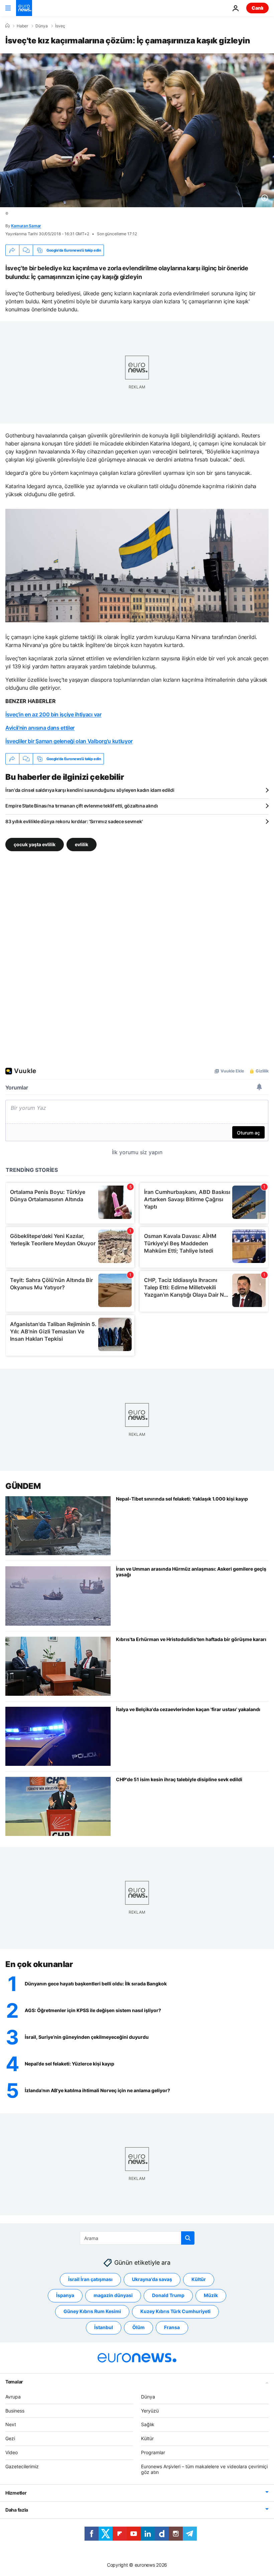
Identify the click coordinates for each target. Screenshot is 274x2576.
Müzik (211, 2295)
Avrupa (13, 2397)
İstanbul (104, 2327)
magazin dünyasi (113, 2295)
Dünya (42, 26)
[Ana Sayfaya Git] (24, 8)
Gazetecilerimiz (22, 2466)
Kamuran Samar (26, 226)
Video (12, 2452)
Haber (22, 26)
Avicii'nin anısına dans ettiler (40, 728)
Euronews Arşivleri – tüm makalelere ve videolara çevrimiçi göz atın (204, 2469)
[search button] (188, 2238)
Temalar (14, 2382)
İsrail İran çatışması (90, 2279)
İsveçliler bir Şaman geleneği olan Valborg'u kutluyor (69, 741)
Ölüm (139, 2327)
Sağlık (148, 2424)
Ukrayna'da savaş (152, 2279)
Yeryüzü (150, 2410)
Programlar (153, 2452)
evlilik (82, 844)
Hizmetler (16, 2493)
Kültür (199, 2279)
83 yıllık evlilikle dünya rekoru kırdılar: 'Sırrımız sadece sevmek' (74, 821)
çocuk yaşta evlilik (35, 844)
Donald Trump (168, 2295)
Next (11, 2424)
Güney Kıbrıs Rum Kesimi (92, 2311)
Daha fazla (17, 2510)
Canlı (257, 8)
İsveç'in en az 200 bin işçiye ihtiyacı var (53, 714)
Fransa (172, 2327)
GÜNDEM (23, 1486)
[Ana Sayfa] (7, 26)
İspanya (65, 2295)
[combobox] (137, 2238)
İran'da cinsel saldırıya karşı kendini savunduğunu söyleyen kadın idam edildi (90, 790)
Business (15, 2410)
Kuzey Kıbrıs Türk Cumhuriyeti (175, 2311)
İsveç (60, 26)
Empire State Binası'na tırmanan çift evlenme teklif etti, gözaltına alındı (82, 806)
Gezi (10, 2438)
